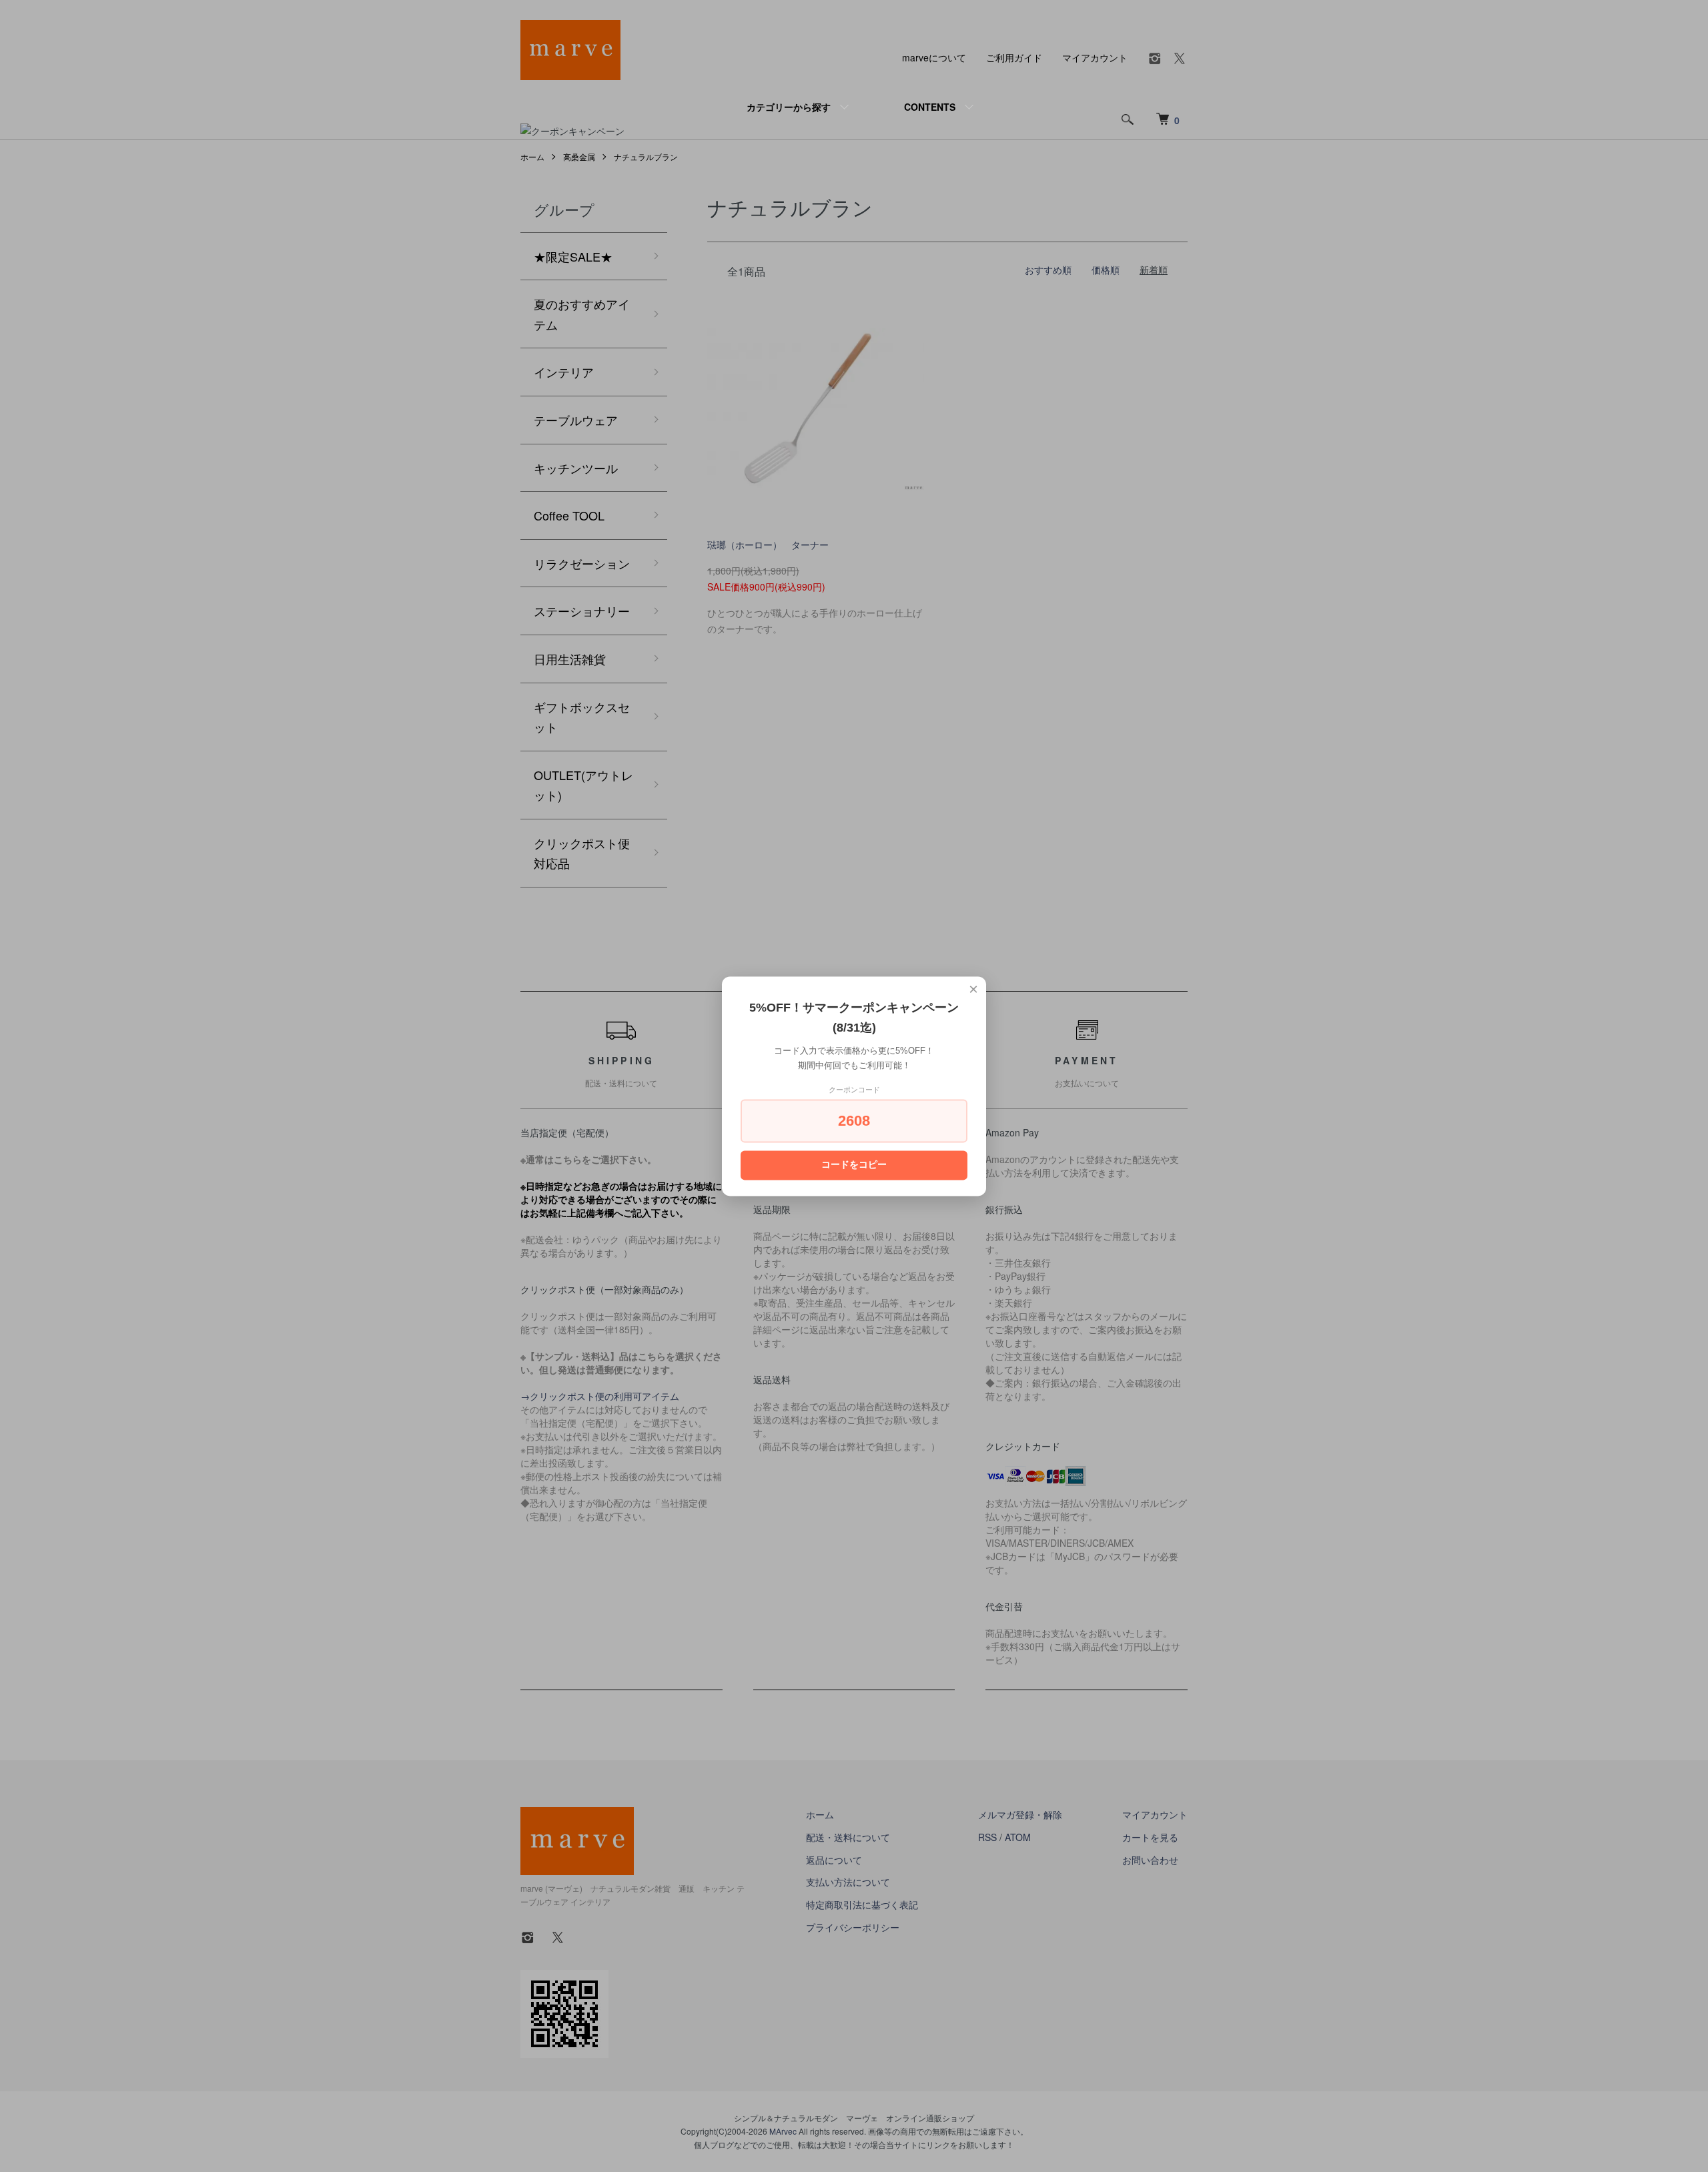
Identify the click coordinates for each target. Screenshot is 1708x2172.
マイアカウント (1095, 57)
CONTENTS (930, 107)
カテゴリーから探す (789, 107)
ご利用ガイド (1014, 57)
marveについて (934, 57)
